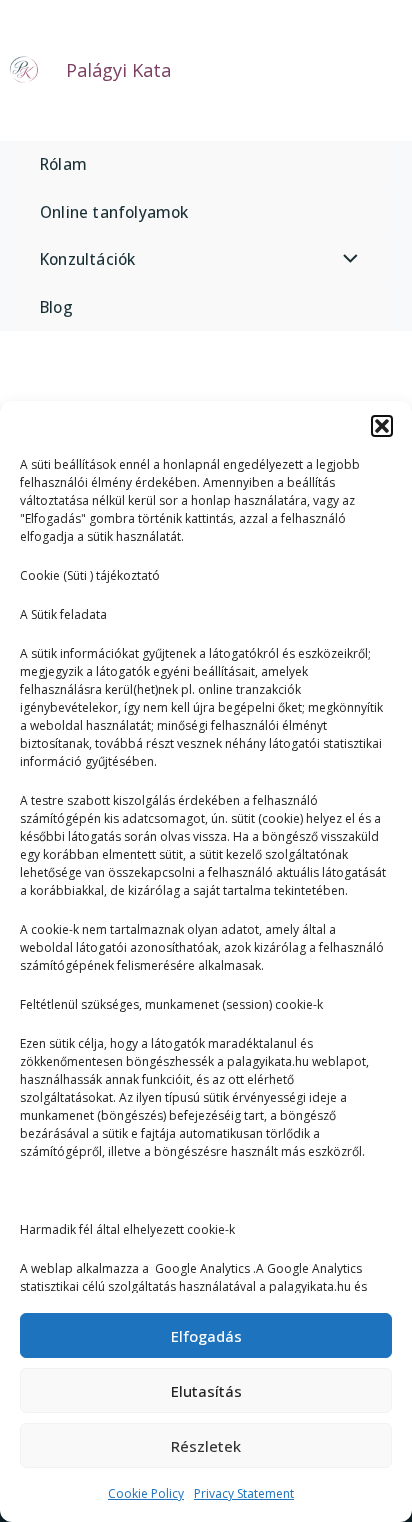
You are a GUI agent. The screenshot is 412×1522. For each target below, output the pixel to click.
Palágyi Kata (118, 70)
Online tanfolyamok (114, 212)
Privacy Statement (244, 1493)
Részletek (206, 1446)
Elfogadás (206, 1336)
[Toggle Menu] (345, 259)
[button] (382, 426)
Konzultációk (87, 259)
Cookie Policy (146, 1493)
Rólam (63, 164)
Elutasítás (206, 1391)
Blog (56, 307)
